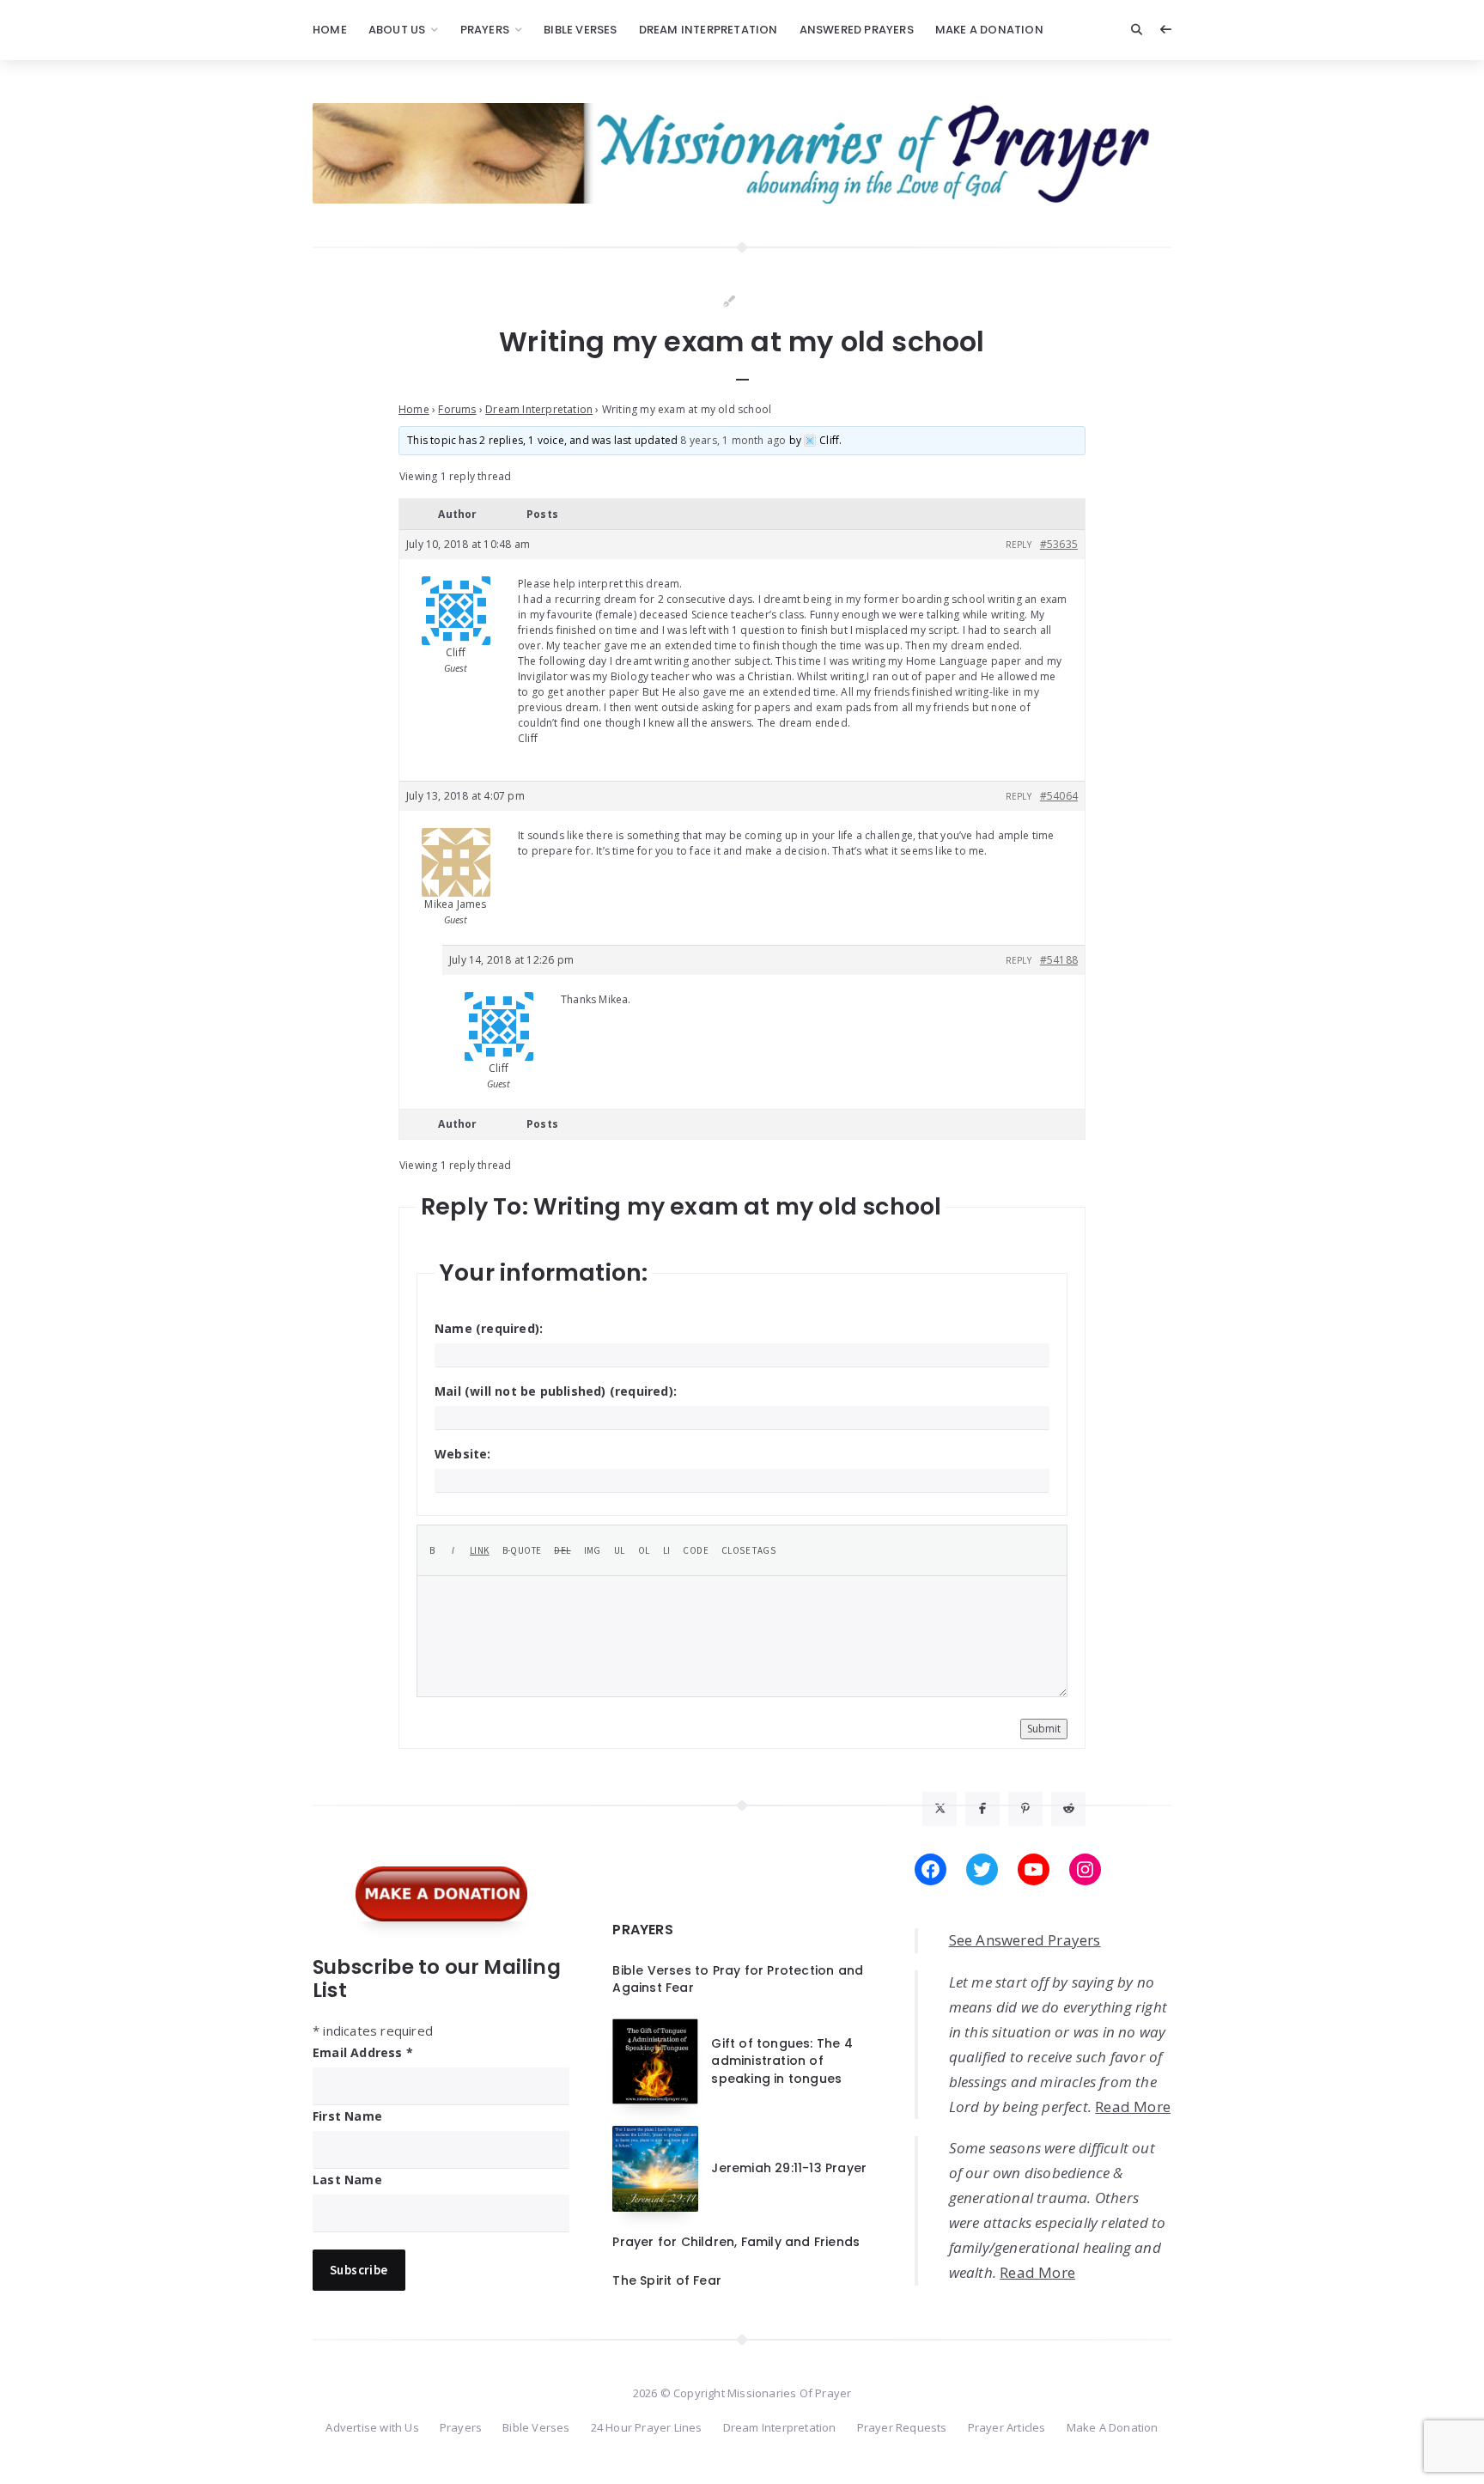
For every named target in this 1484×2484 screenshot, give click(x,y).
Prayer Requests (902, 2427)
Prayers (485, 30)
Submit (1044, 1729)
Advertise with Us (372, 2427)
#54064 (1059, 796)
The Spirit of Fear (667, 2280)
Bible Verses (580, 30)
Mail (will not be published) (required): (556, 1391)
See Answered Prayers (1025, 1940)
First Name (347, 2116)
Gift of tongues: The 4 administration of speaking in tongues (782, 2061)
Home (330, 30)
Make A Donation (989, 30)
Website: (463, 1454)
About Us (397, 30)
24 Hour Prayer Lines (647, 2427)
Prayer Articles (1007, 2427)
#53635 (1059, 544)
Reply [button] (1019, 545)
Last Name (347, 2180)
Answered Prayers (857, 30)
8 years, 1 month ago (733, 440)
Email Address (363, 2052)
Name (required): (489, 1328)
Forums (457, 409)
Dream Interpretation (709, 30)
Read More (1133, 2107)
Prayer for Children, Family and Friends (736, 2242)
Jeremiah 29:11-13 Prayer (789, 2168)
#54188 (1059, 960)
